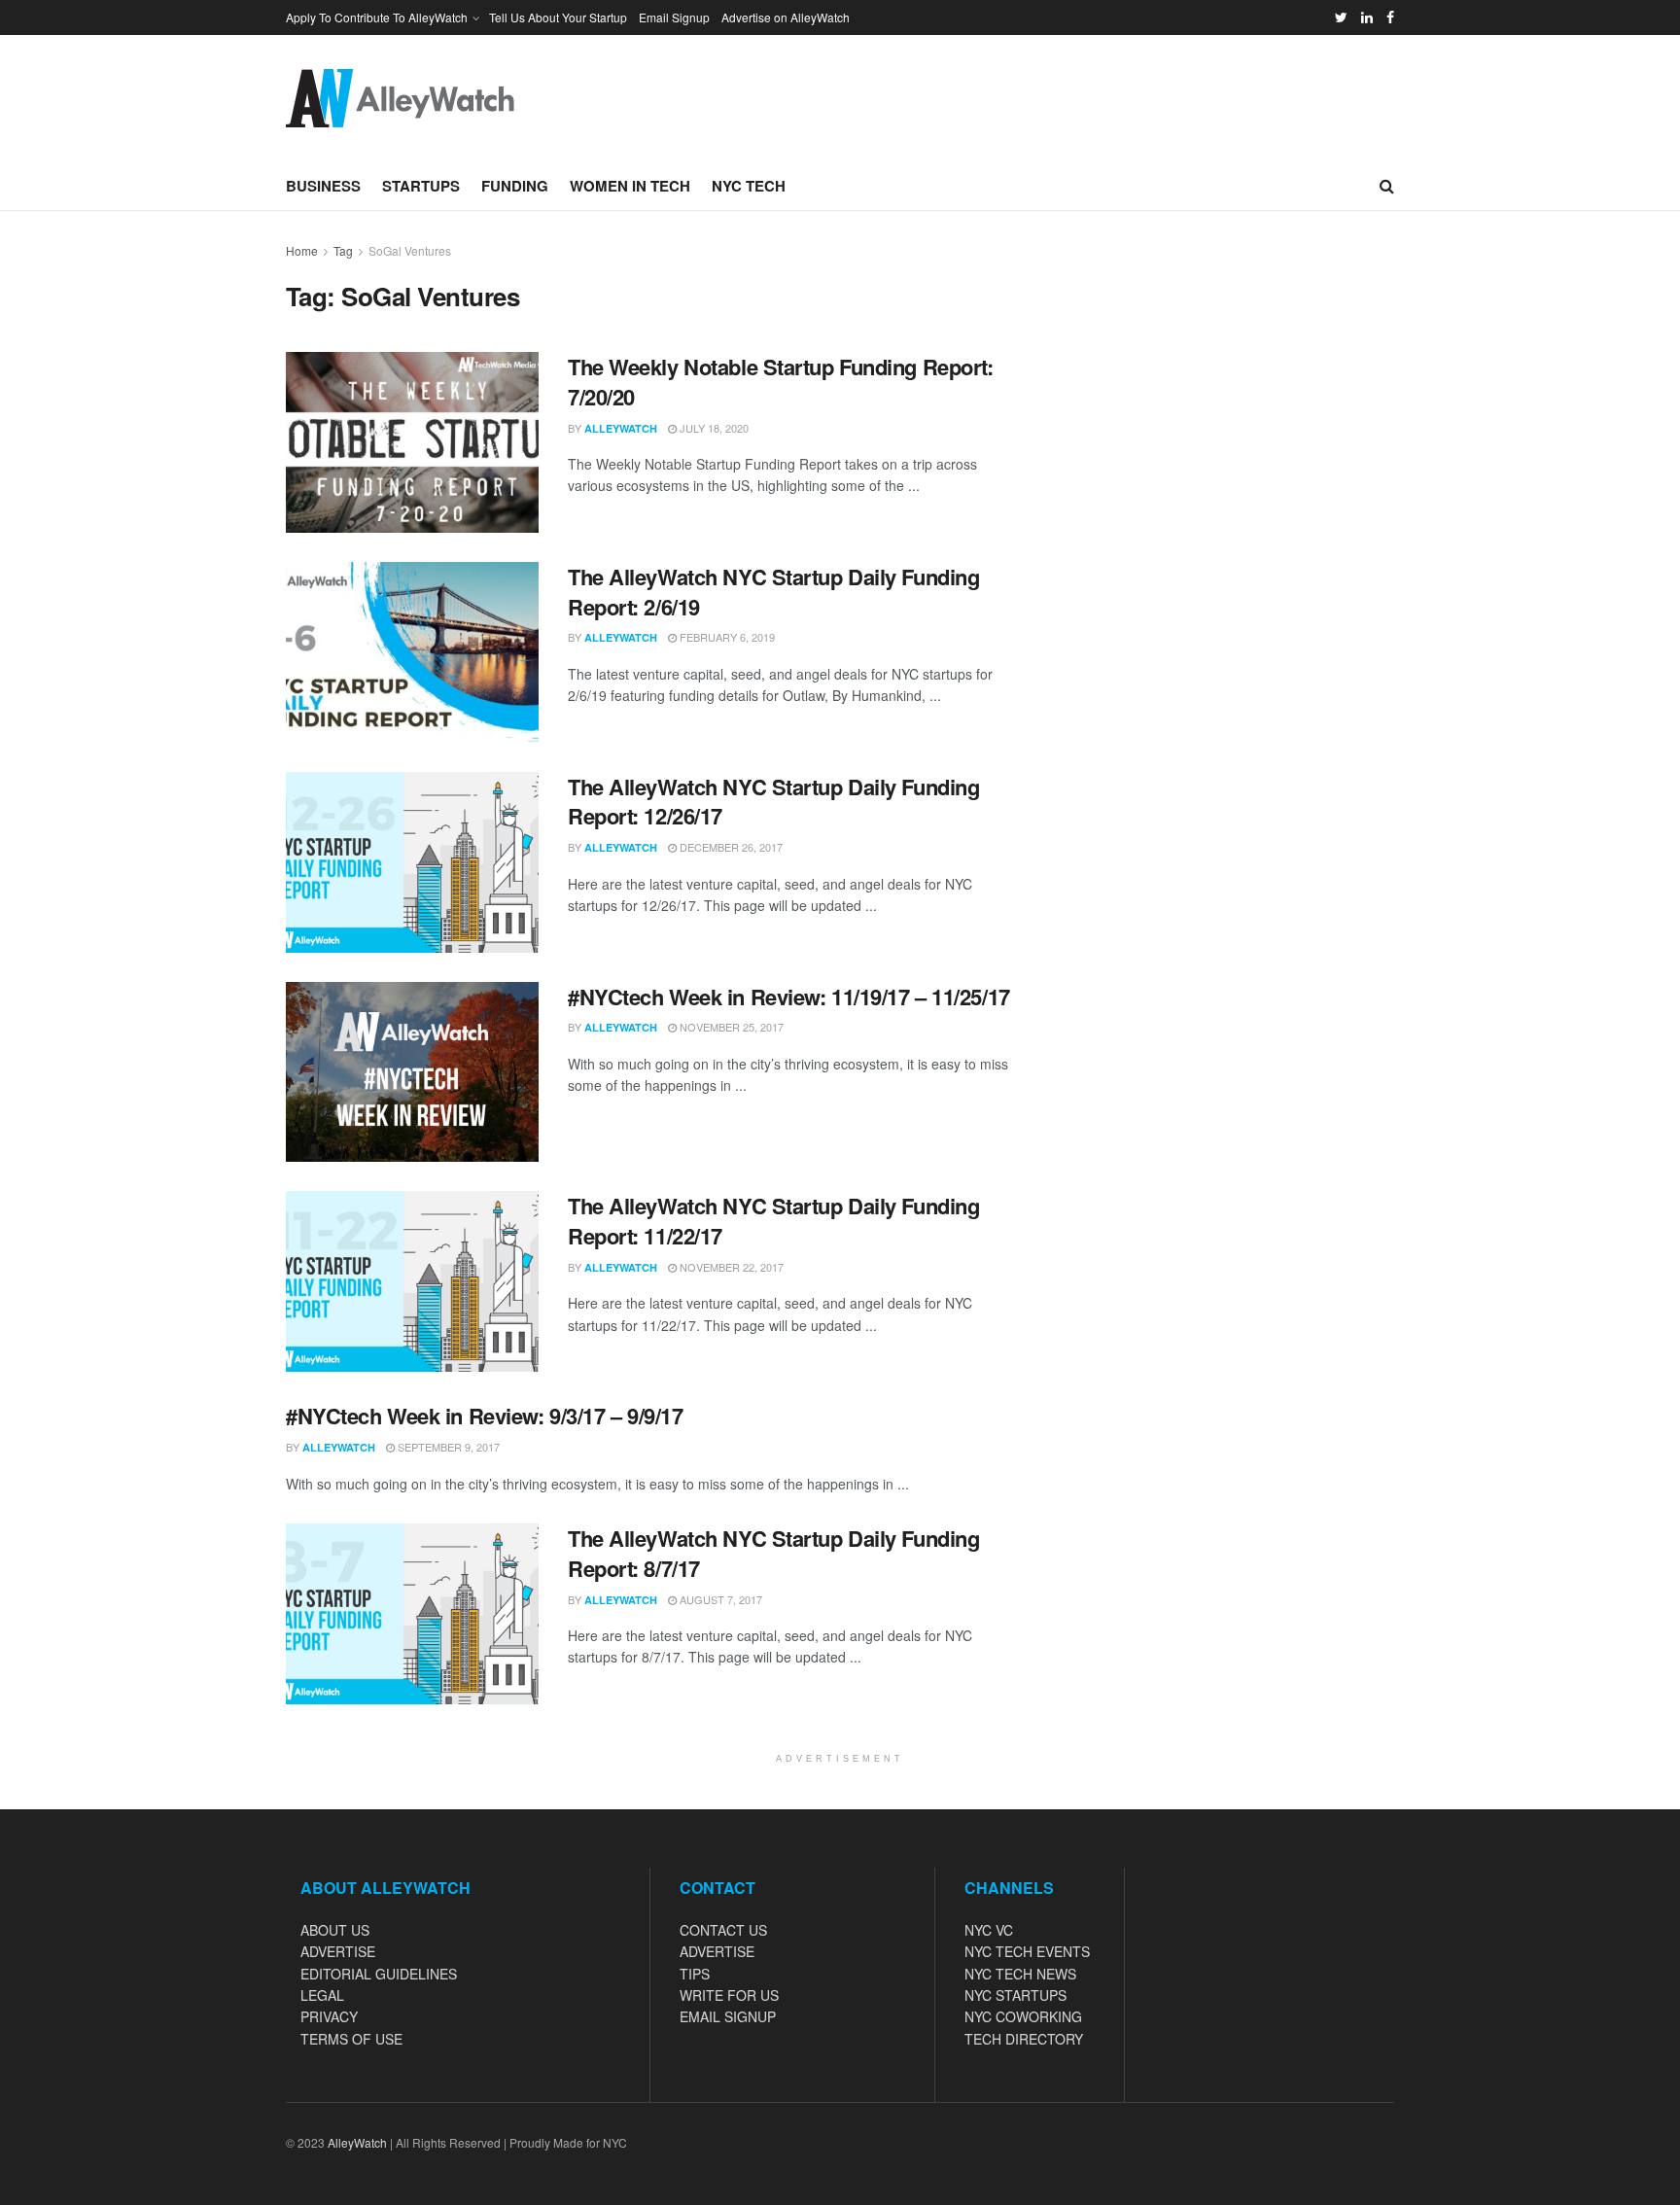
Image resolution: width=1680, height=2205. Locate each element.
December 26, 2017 (730, 847)
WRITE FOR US (729, 1995)
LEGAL (322, 1995)
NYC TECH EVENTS (1027, 1951)
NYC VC (989, 1930)
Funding (515, 186)
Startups (421, 186)
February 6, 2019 (726, 637)
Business (323, 186)
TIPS (695, 1974)
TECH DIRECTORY (1024, 2039)
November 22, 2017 (730, 1267)
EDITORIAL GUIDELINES (379, 1974)
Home (302, 250)
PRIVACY (329, 2016)
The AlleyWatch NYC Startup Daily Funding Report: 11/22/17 (773, 1221)
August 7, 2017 (719, 1599)
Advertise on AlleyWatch (786, 17)
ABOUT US (335, 1930)
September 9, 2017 (447, 1447)
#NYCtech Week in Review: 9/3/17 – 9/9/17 (484, 1416)
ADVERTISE (338, 1951)
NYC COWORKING (1023, 2016)
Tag (343, 250)
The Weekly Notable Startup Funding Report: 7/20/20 (781, 382)
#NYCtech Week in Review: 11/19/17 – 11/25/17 (789, 997)
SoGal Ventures (410, 250)
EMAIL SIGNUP (728, 2016)
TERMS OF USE (351, 2039)
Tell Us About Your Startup (558, 17)
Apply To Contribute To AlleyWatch (377, 17)
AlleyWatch (621, 428)
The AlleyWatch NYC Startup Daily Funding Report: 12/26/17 (773, 802)
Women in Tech (630, 186)
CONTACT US (723, 1930)
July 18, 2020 (713, 428)
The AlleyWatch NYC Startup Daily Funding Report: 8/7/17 (773, 1553)
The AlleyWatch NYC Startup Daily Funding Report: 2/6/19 (773, 592)
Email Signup (674, 17)
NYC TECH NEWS (1020, 1974)
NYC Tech (749, 186)
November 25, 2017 (730, 1027)
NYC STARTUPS (1015, 1995)
